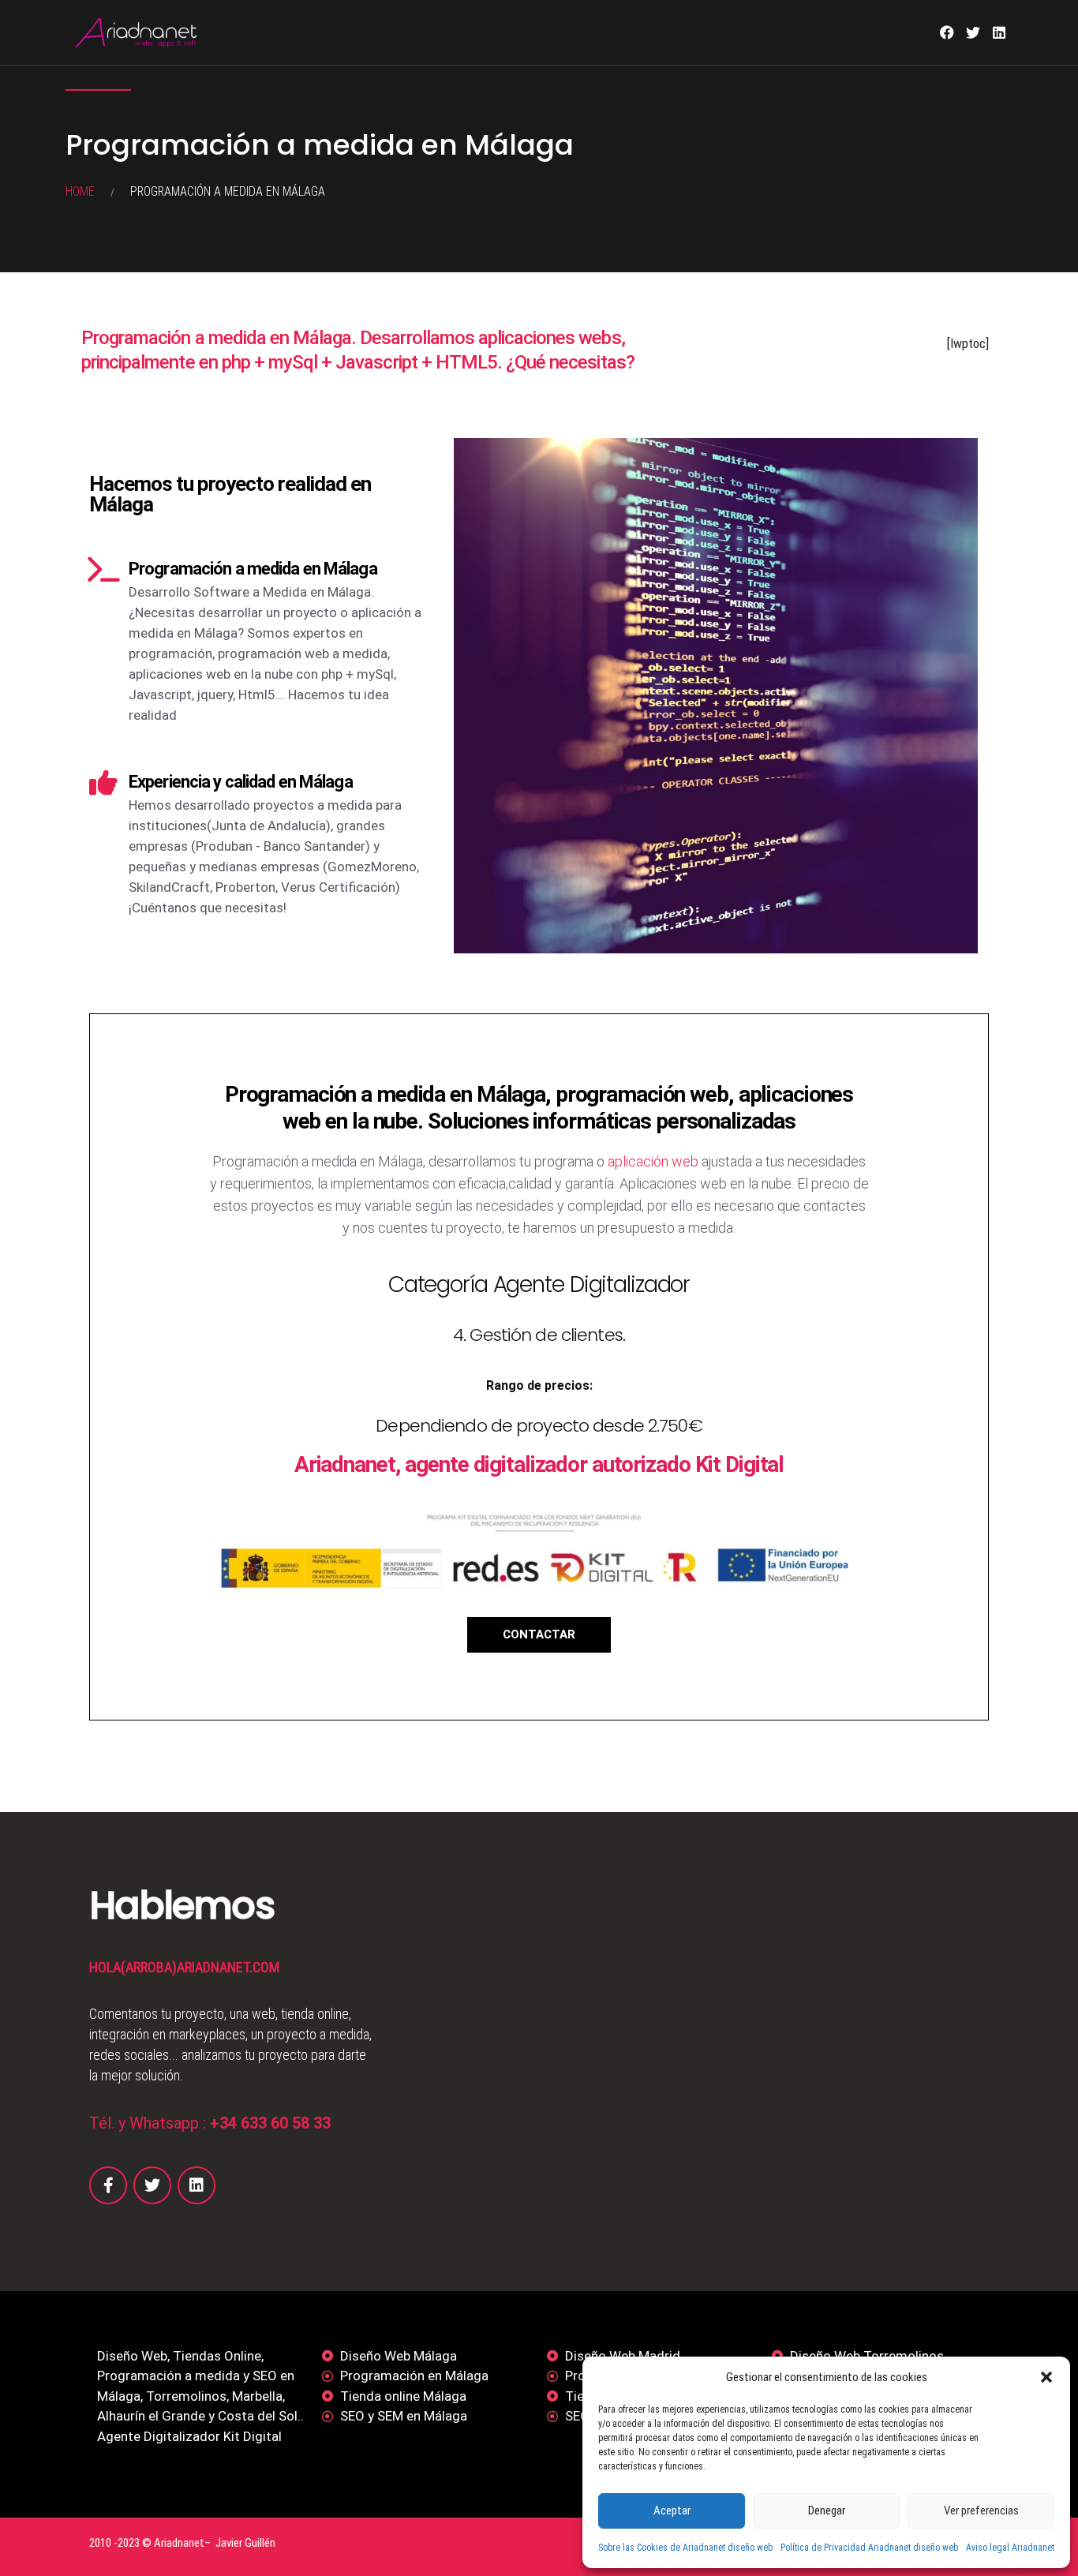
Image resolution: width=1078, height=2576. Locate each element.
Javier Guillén (245, 2543)
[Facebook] (947, 32)
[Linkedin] (999, 32)
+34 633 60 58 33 (270, 2123)
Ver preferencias (981, 2510)
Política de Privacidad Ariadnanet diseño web (869, 2548)
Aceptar (672, 2510)
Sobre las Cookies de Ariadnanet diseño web (685, 2548)
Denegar (827, 2510)
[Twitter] (973, 32)
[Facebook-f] (108, 2185)
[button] (1046, 2377)
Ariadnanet (179, 2543)
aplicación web (653, 1161)
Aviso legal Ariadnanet (1010, 2548)
